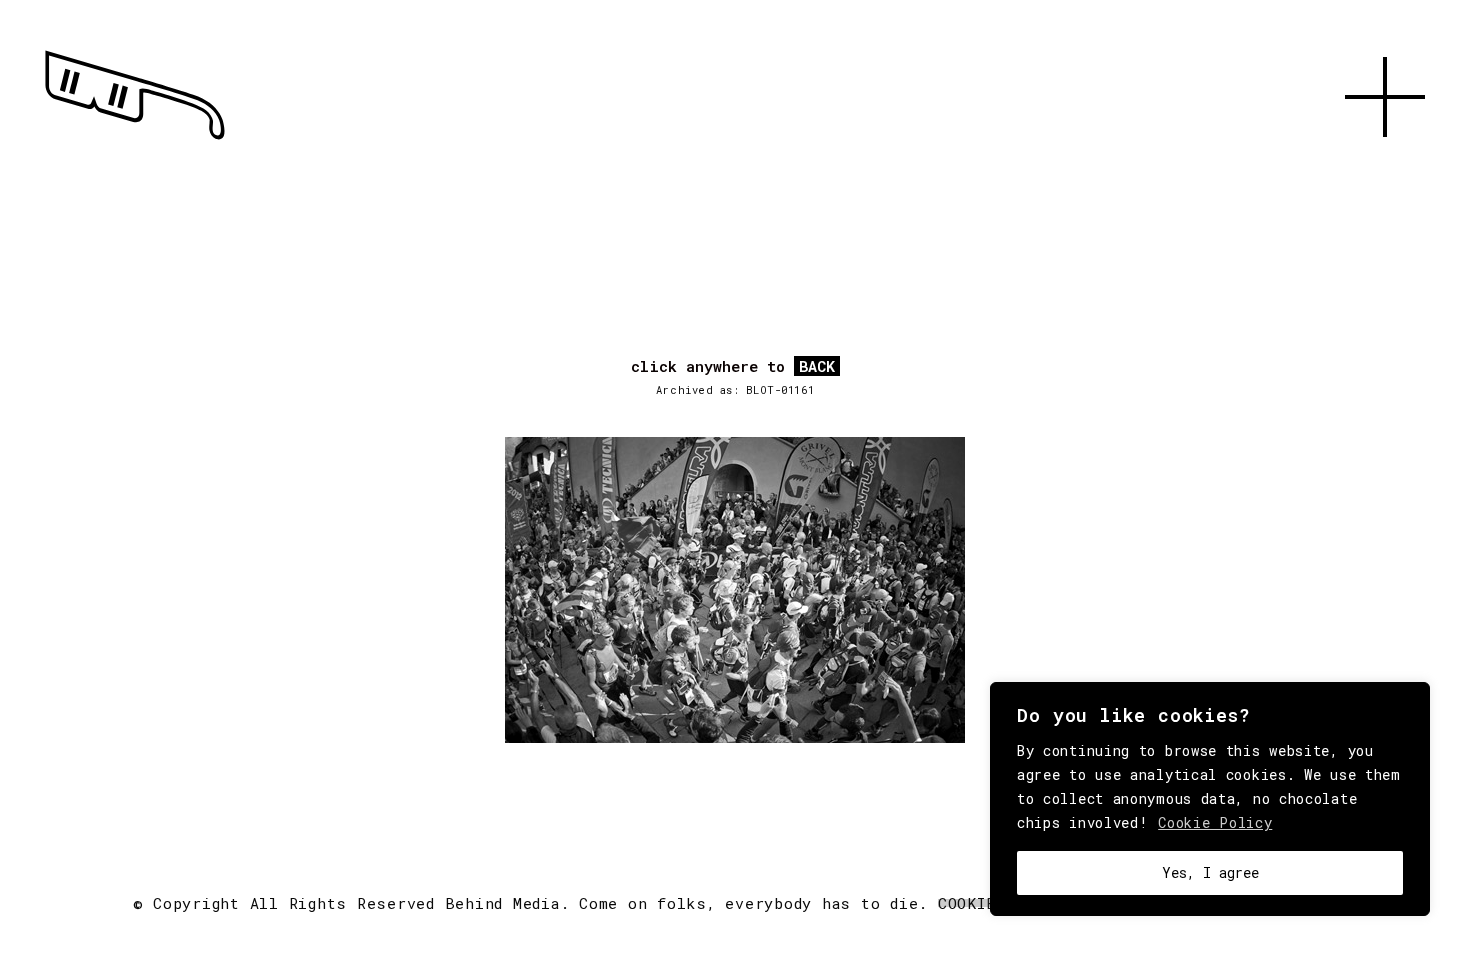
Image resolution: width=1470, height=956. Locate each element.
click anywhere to (733, 367)
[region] (1210, 799)
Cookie (967, 903)
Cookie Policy (1215, 822)
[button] (1385, 160)
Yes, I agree (1210, 872)
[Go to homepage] (135, 140)
